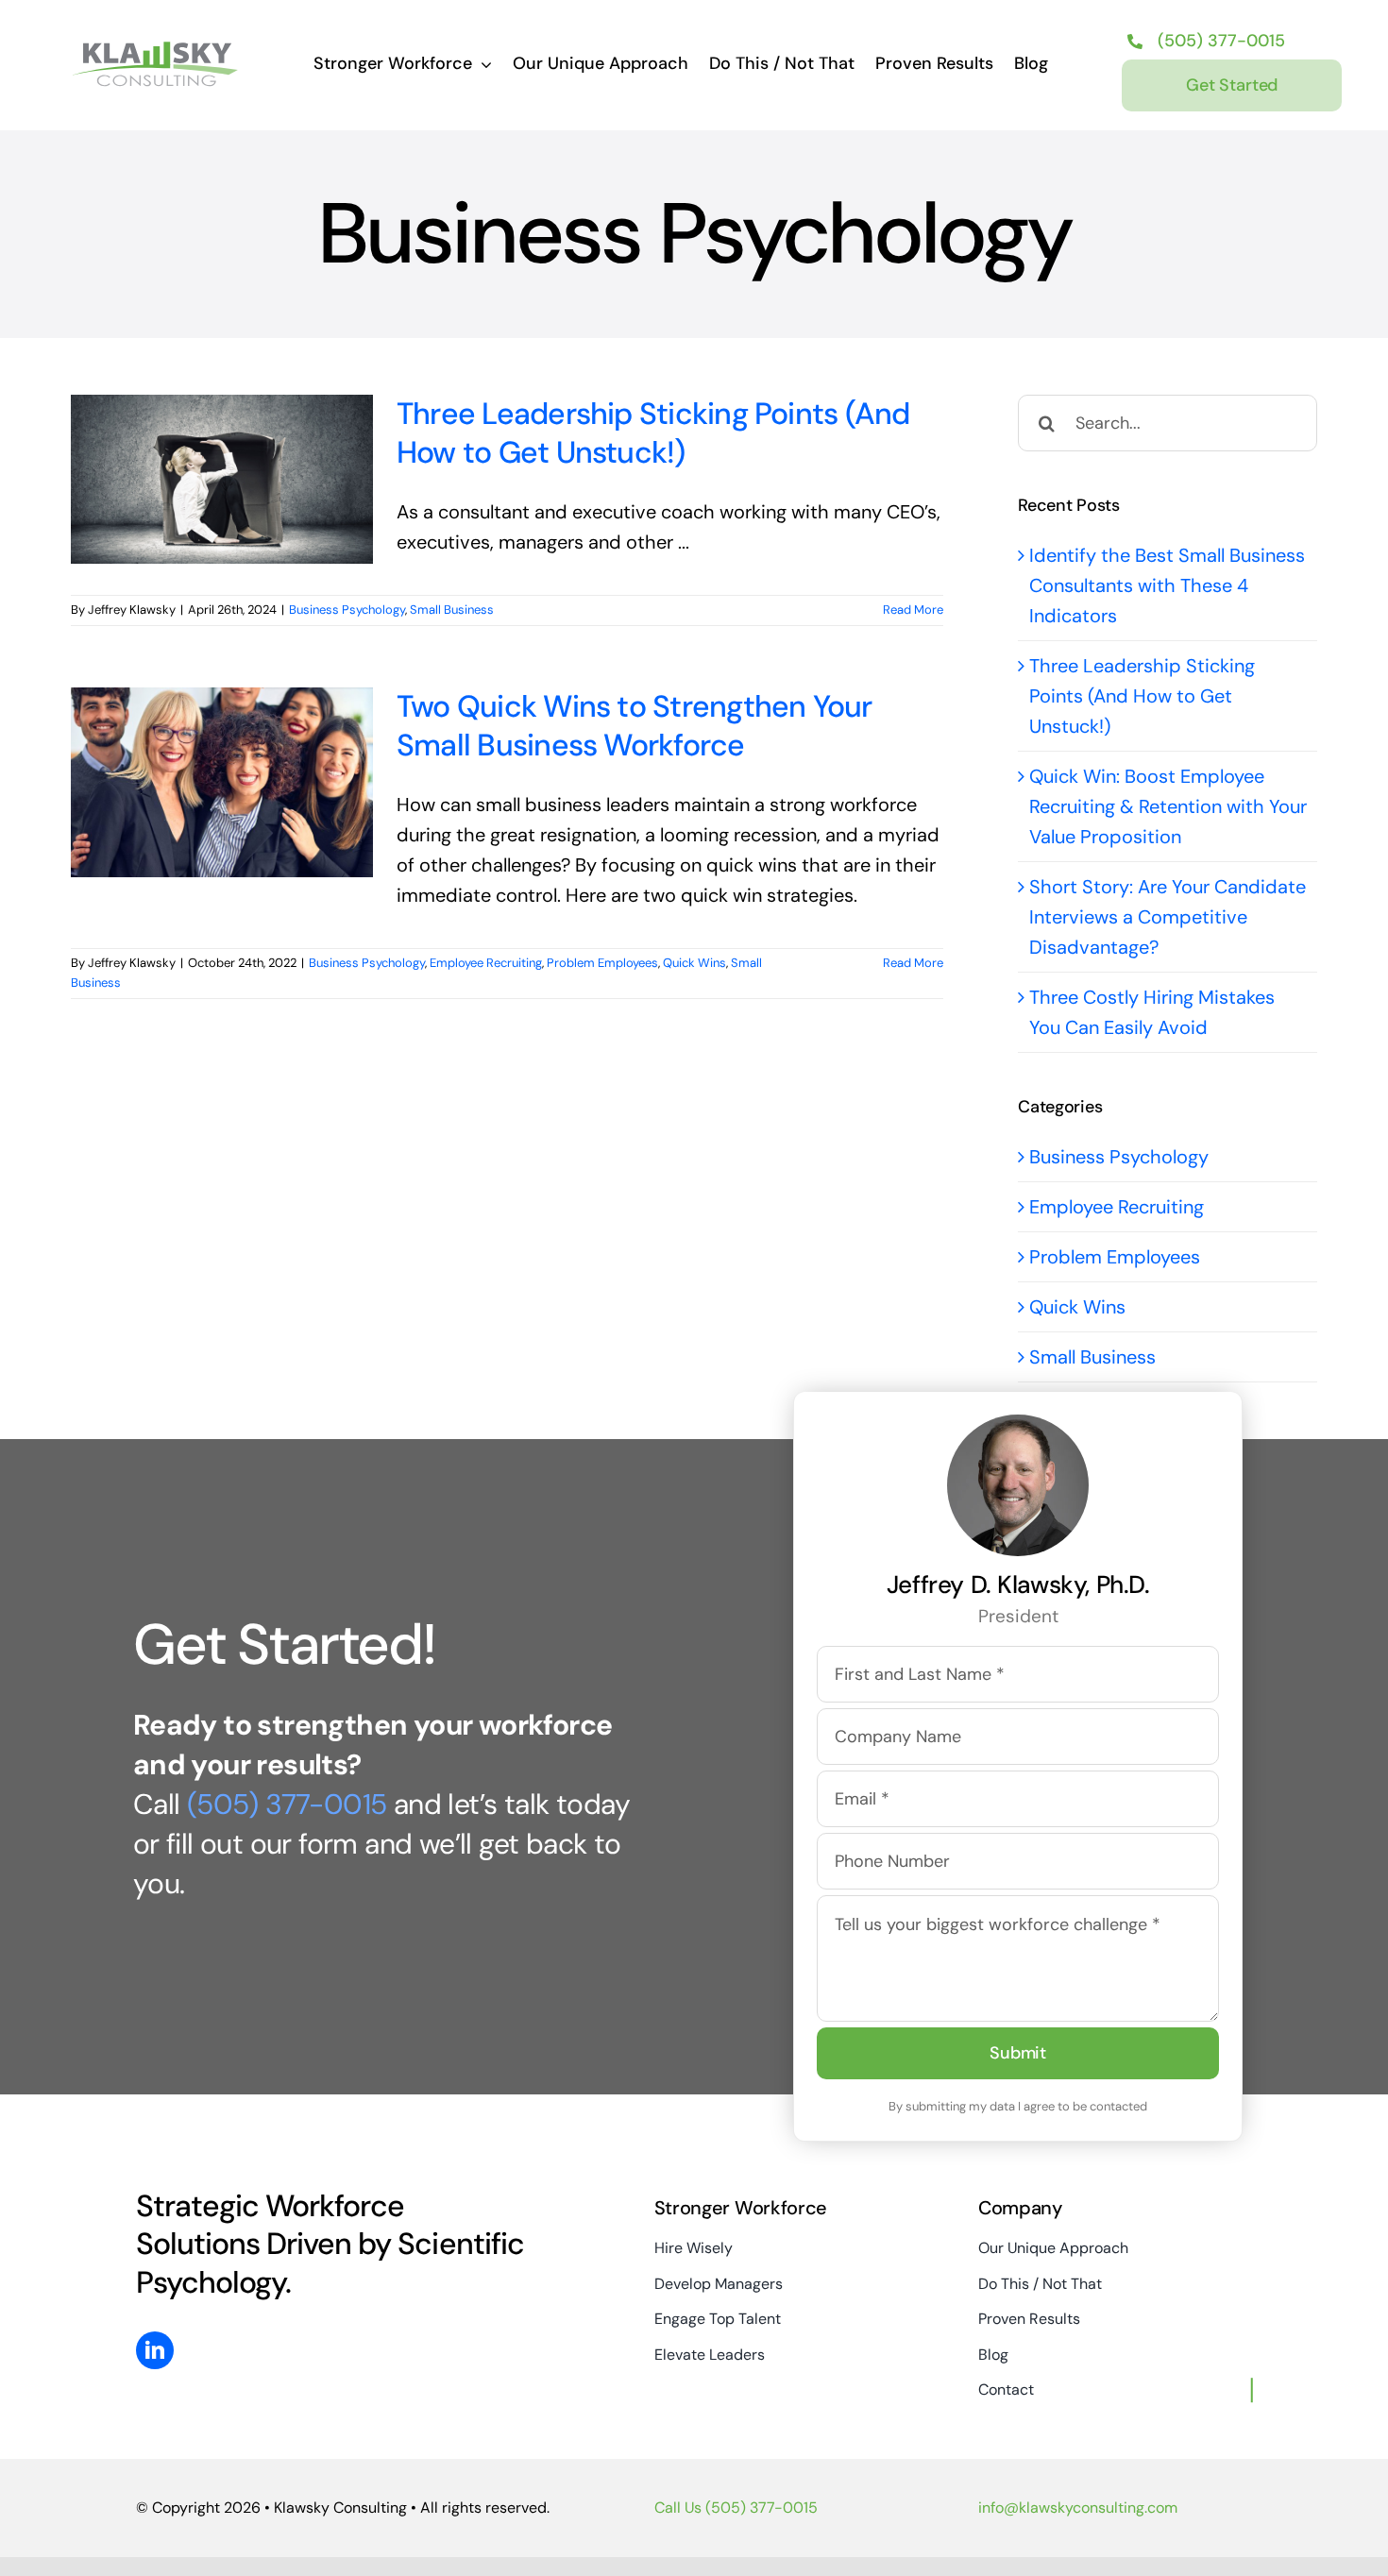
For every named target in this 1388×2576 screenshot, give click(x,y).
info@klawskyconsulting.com (1078, 2508)
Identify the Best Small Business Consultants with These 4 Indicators (1167, 585)
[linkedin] (155, 2350)
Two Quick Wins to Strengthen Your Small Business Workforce (635, 726)
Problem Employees (602, 963)
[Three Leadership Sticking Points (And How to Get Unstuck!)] (222, 479)
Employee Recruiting (486, 963)
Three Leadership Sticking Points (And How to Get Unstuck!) (653, 433)
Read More (913, 610)
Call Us (736, 2508)
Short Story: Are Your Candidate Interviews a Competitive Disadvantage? (1168, 917)
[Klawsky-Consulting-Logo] (156, 48)
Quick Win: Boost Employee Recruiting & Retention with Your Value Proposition (1168, 806)
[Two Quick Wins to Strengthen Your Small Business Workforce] (222, 783)
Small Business (452, 610)
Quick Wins (694, 963)
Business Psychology (347, 610)
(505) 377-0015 (287, 1804)
